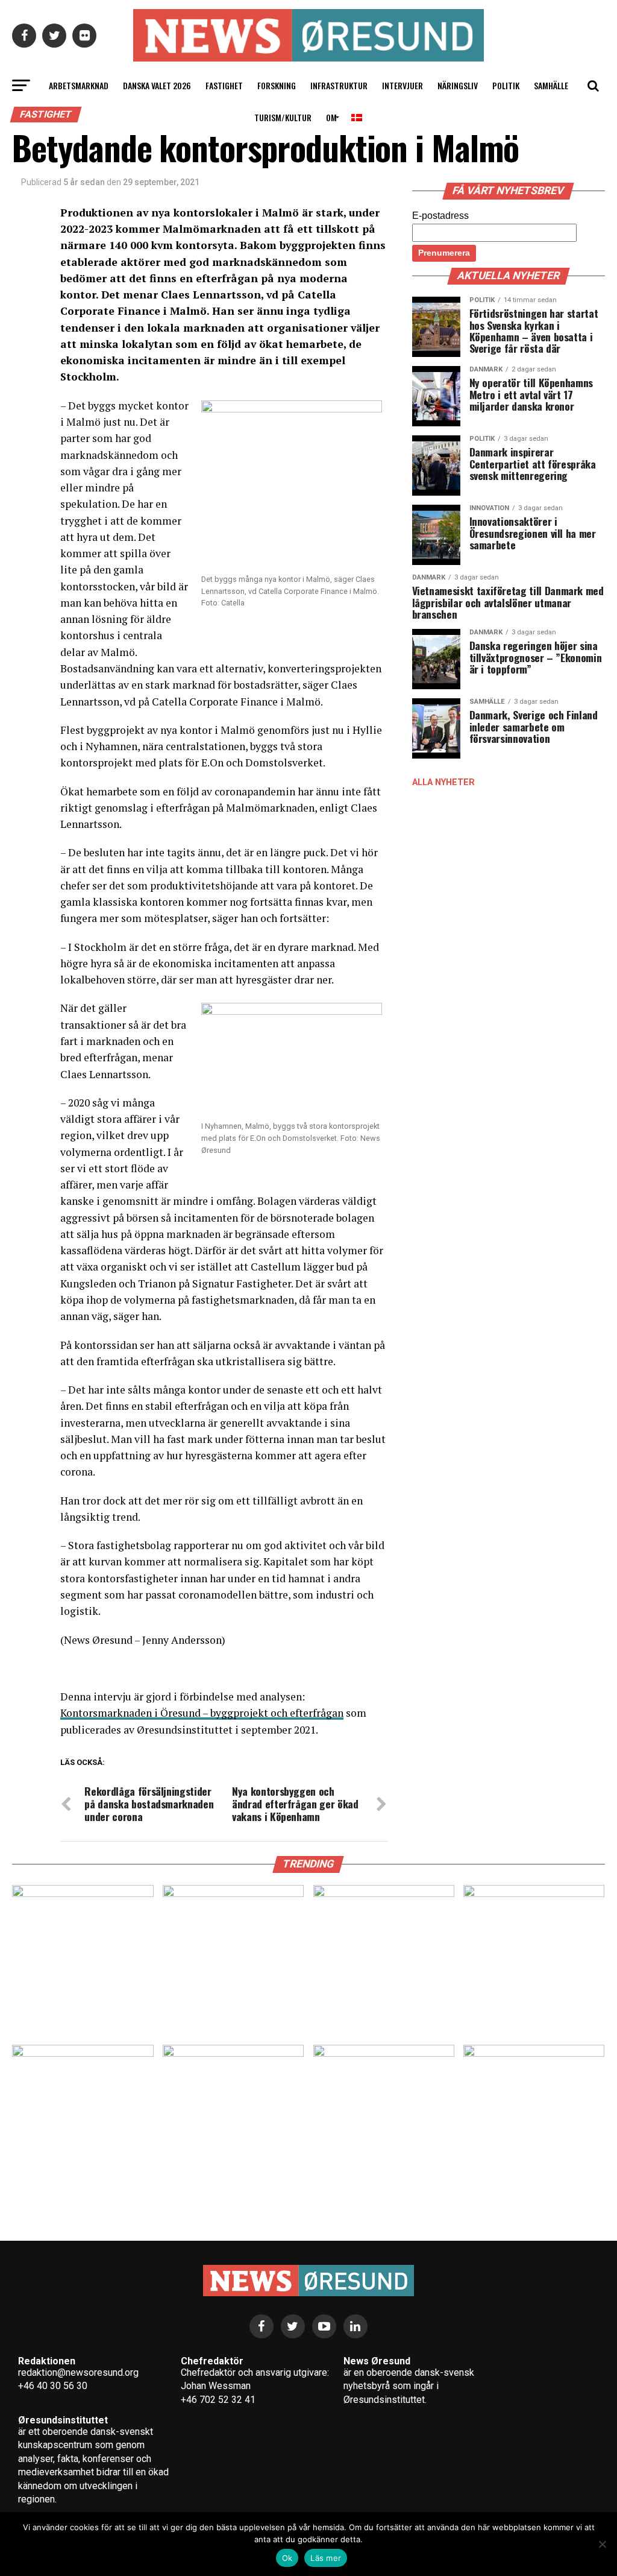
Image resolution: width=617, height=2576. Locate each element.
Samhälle (551, 85)
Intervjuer (402, 85)
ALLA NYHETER (443, 782)
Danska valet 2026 (157, 85)
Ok (287, 2558)
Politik (506, 85)
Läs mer (326, 2558)
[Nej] (602, 2544)
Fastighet (224, 85)
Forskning (277, 85)
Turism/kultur (283, 117)
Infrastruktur (339, 85)
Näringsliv (458, 85)
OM (331, 117)
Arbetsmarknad (79, 85)
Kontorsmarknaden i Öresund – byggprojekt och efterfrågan (202, 1713)
